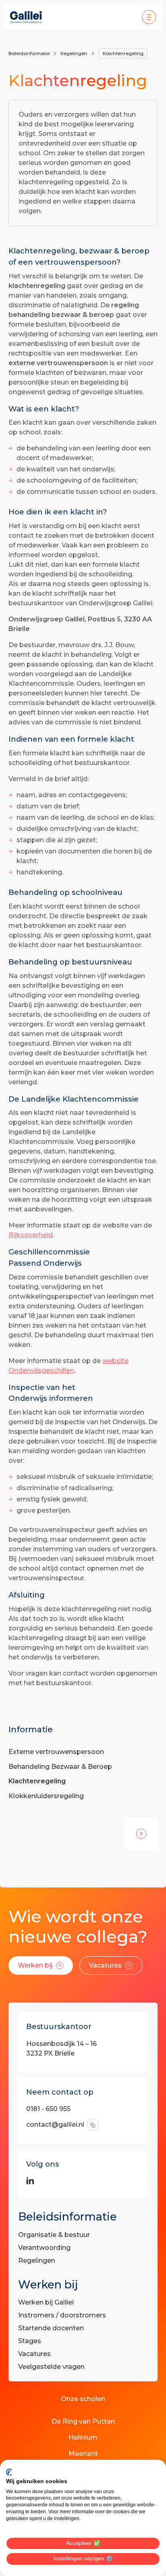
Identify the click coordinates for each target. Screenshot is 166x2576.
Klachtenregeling (123, 53)
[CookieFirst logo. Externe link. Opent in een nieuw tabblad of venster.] (9, 2472)
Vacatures (105, 1965)
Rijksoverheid (31, 1235)
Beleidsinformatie (29, 53)
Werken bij (35, 1965)
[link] (41, 1965)
